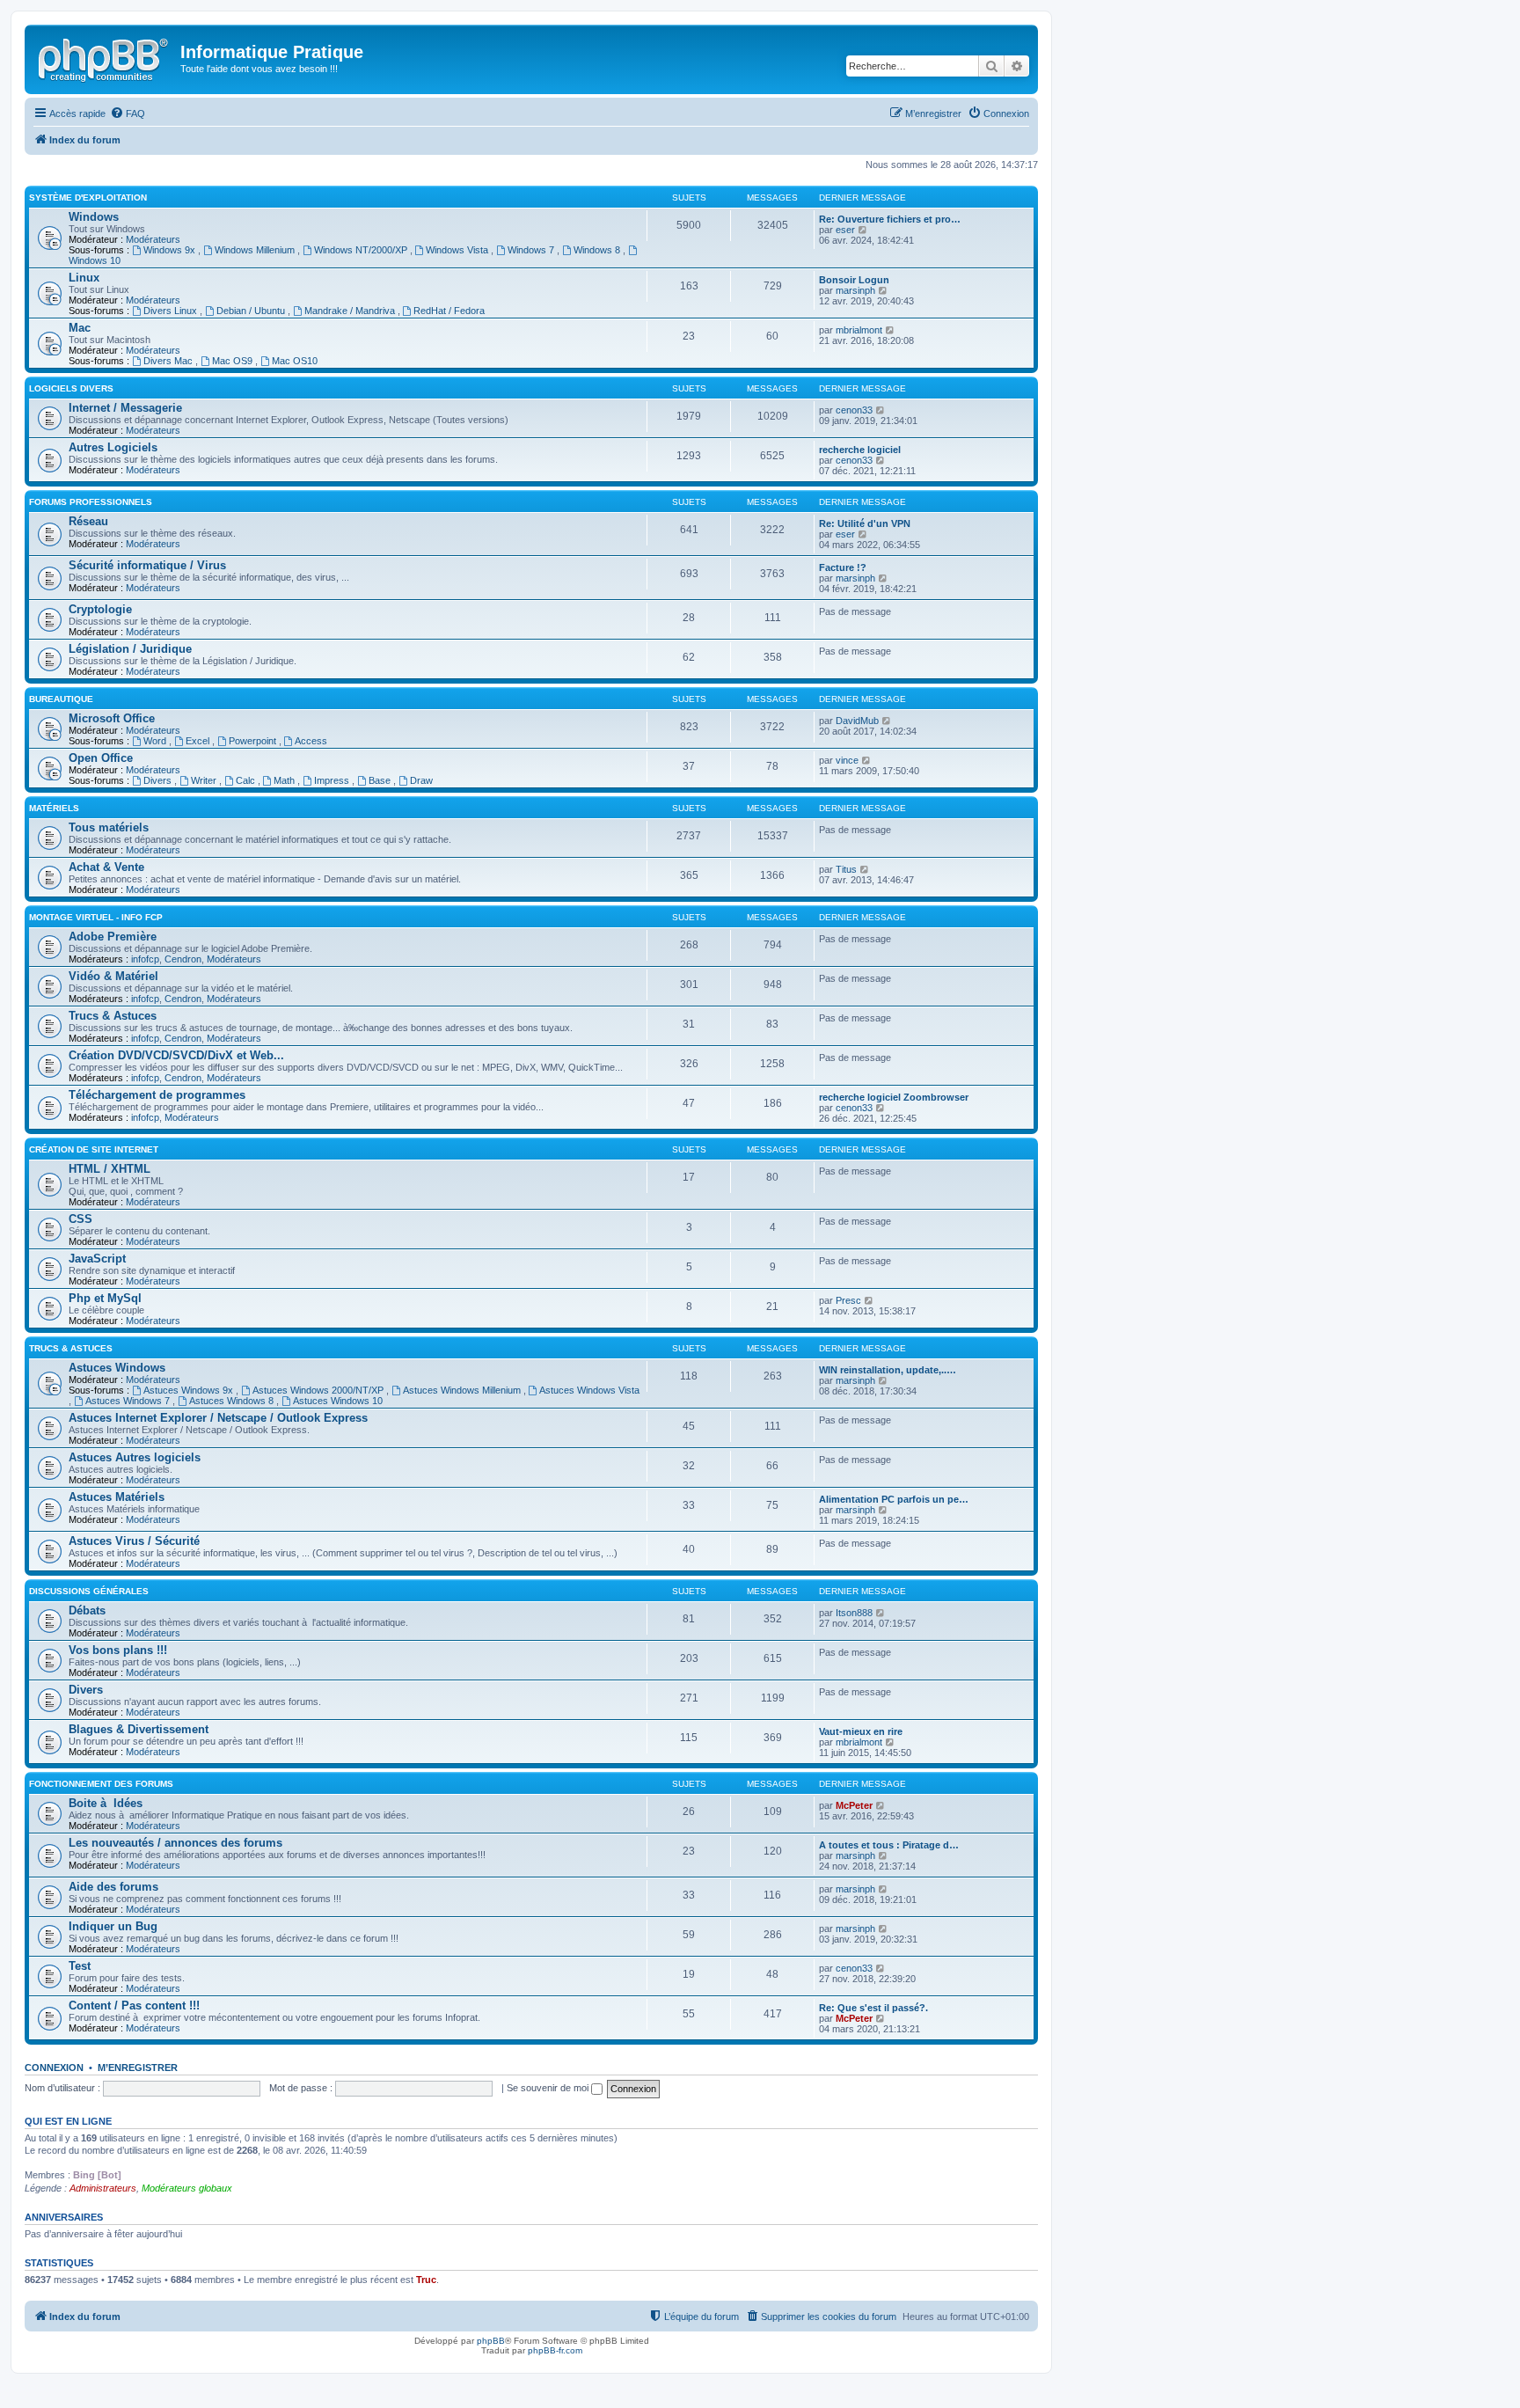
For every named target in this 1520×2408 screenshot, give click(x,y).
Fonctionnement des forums (101, 1784)
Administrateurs (103, 2188)
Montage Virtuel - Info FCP (96, 917)
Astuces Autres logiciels (135, 1457)
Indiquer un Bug (113, 1926)
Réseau (88, 521)
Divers (159, 780)
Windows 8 (598, 250)
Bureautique (61, 699)
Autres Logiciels (113, 447)
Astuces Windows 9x (190, 1390)
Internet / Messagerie (125, 408)
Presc (848, 1300)
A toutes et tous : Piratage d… (889, 1845)
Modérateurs (153, 239)
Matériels (54, 808)
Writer (205, 780)
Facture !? (843, 567)
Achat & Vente (106, 867)
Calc (247, 780)
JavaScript (97, 1259)
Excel (199, 741)
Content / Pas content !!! (134, 2005)
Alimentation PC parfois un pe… (894, 1499)
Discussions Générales (89, 1591)
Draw (421, 780)
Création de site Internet (94, 1149)
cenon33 (854, 410)
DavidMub (857, 721)
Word (156, 741)
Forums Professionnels (91, 502)
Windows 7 (532, 250)
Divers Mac (169, 361)
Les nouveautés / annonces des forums (175, 1843)
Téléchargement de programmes (157, 1095)
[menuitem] (128, 113)
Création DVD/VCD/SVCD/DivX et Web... (176, 1055)
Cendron (183, 959)
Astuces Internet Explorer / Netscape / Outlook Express (218, 1418)
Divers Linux (172, 311)
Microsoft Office (112, 718)
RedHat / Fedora (449, 311)
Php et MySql (105, 1298)
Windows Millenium (256, 250)
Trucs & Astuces (113, 1016)
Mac (80, 328)
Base (381, 780)
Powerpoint (254, 741)
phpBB (491, 2341)
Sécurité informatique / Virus (147, 565)
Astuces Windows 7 (129, 1401)
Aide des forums (113, 1887)
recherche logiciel (860, 450)
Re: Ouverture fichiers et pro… (890, 219)
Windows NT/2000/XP (362, 250)
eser (845, 230)
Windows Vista (458, 250)
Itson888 (854, 1613)
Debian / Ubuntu (252, 311)
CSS (80, 1219)
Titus (846, 869)
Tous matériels (109, 827)
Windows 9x (171, 250)
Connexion (54, 2068)
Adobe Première (113, 937)
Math (285, 780)
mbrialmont (859, 330)
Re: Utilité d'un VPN (865, 523)
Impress (333, 780)
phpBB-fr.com (555, 2350)
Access (311, 741)
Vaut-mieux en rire (861, 1731)
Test (80, 1966)
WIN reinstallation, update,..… (888, 1370)
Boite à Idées (106, 1803)
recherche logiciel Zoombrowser (894, 1097)
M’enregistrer (138, 2068)
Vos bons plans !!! (118, 1650)
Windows (94, 217)
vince (847, 760)
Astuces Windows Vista (589, 1390)
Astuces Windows (117, 1368)
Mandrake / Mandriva (351, 311)
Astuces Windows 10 (338, 1401)
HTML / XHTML (110, 1169)
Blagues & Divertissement (139, 1729)
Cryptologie (100, 609)
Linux (84, 278)
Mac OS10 (295, 361)
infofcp (145, 959)
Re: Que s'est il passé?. (873, 2008)
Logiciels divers (71, 388)
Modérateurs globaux (187, 2188)
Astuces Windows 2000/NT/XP (319, 1390)
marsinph (855, 290)
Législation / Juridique (130, 649)
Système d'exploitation (88, 198)
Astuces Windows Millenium (463, 1390)
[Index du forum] (105, 57)
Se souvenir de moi (549, 2088)
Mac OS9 (234, 361)
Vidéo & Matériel (113, 976)
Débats (87, 1610)
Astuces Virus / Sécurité (134, 1541)
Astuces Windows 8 (233, 1401)
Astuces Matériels (117, 1497)
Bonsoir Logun (854, 280)
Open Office (101, 758)
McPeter (854, 1805)
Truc (426, 2280)
